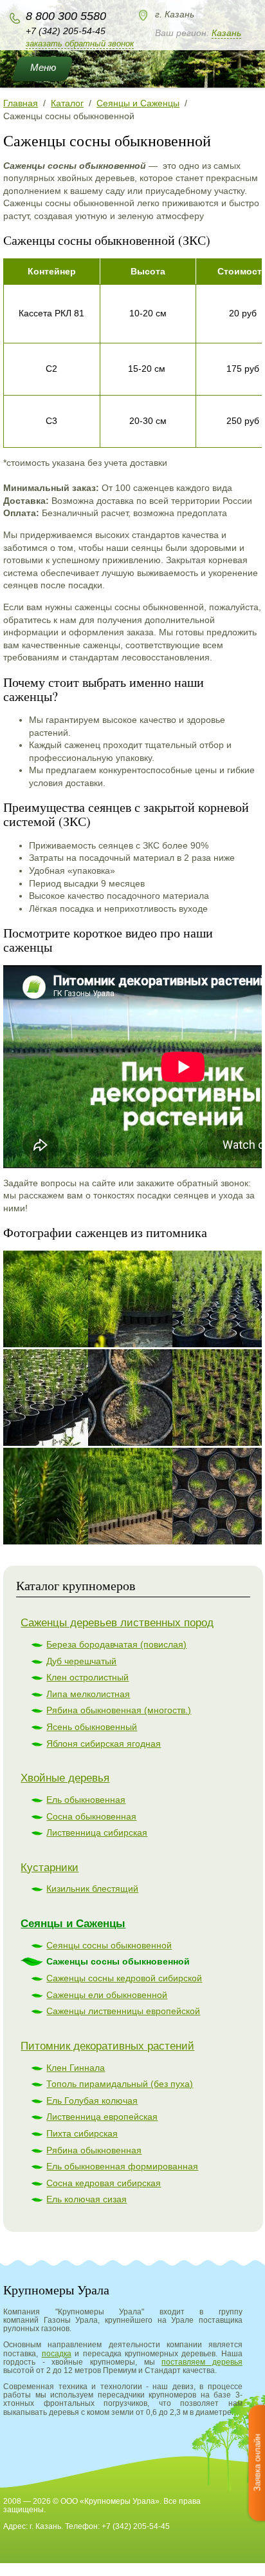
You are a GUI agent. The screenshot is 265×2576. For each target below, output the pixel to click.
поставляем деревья (202, 2362)
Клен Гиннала (76, 2068)
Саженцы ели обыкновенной (107, 1995)
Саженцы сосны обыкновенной (118, 1961)
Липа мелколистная (88, 1694)
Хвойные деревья (65, 1778)
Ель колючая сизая (87, 2199)
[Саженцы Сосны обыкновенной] (68, 1496)
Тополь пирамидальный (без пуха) (120, 2084)
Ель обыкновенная (86, 1800)
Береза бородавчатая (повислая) (116, 1644)
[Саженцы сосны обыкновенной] (68, 1299)
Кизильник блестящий (92, 1889)
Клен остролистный (87, 1677)
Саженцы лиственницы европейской (123, 2011)
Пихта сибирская (82, 2133)
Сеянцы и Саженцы (73, 1924)
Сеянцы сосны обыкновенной (109, 1945)
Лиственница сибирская (97, 1832)
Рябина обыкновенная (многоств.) (119, 1710)
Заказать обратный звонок (80, 43)
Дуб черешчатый (81, 1661)
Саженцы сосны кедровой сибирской (124, 1978)
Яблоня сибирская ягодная (104, 1744)
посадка (57, 2354)
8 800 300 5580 (66, 16)
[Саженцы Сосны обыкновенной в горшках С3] (68, 1398)
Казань (226, 33)
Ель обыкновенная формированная (122, 2166)
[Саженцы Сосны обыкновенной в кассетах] (152, 1496)
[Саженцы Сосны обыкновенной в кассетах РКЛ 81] (152, 1299)
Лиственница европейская (102, 2117)
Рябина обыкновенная (94, 2150)
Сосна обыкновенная (91, 1816)
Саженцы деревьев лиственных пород (117, 1623)
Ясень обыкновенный (92, 1727)
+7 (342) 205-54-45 (66, 31)
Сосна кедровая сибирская (104, 2183)
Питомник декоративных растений (107, 2046)
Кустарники (50, 1868)
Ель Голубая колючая (92, 2100)
